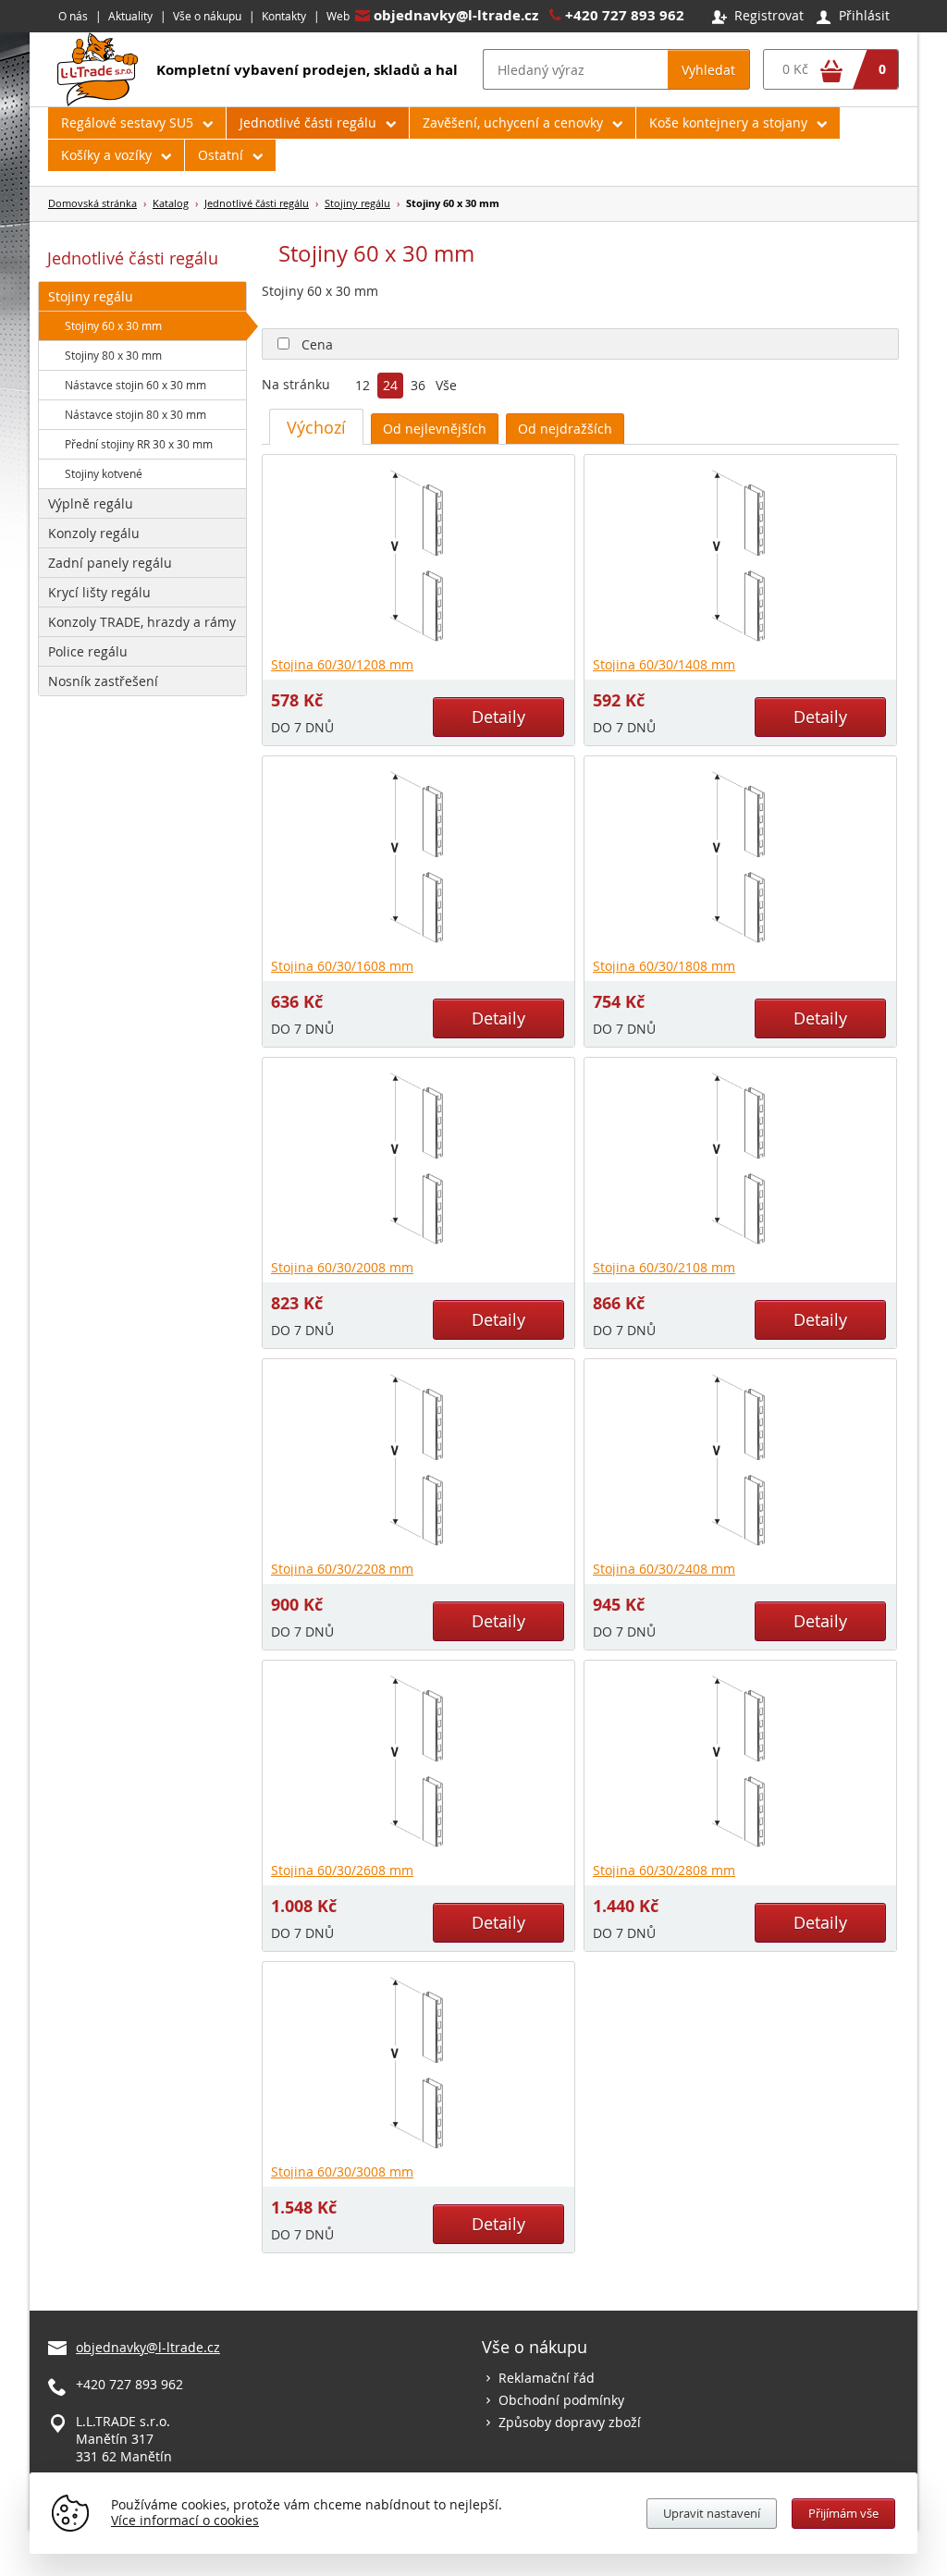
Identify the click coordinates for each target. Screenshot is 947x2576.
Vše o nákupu (207, 16)
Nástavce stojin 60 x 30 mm (135, 385)
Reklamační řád (547, 2378)
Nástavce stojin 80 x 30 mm (135, 414)
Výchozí (316, 427)
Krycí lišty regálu (99, 592)
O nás (73, 16)
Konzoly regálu (94, 533)
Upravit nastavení (712, 2513)
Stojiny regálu (357, 203)
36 (418, 386)
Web (338, 16)
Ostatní (221, 155)
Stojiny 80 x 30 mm (113, 355)
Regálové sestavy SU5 (127, 123)
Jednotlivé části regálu (308, 123)
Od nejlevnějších (435, 429)
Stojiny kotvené (104, 473)
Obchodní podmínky (561, 2400)
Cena (317, 344)
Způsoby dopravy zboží (570, 2422)
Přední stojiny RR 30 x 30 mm (139, 444)
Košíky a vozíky (106, 155)
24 (390, 386)
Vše (446, 386)
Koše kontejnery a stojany (728, 123)
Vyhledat (708, 70)
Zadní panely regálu (110, 563)
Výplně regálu (91, 503)
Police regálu (88, 651)
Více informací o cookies (185, 2520)
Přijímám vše (843, 2513)
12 (363, 386)
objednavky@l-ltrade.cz (456, 15)
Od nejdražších (565, 429)
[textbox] (575, 69)
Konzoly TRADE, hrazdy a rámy (142, 622)
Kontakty (284, 16)
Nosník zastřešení (103, 681)
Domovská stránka (92, 203)
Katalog (171, 203)
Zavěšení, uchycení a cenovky (513, 123)
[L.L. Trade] (98, 101)
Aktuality (130, 16)
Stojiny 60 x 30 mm (113, 325)
